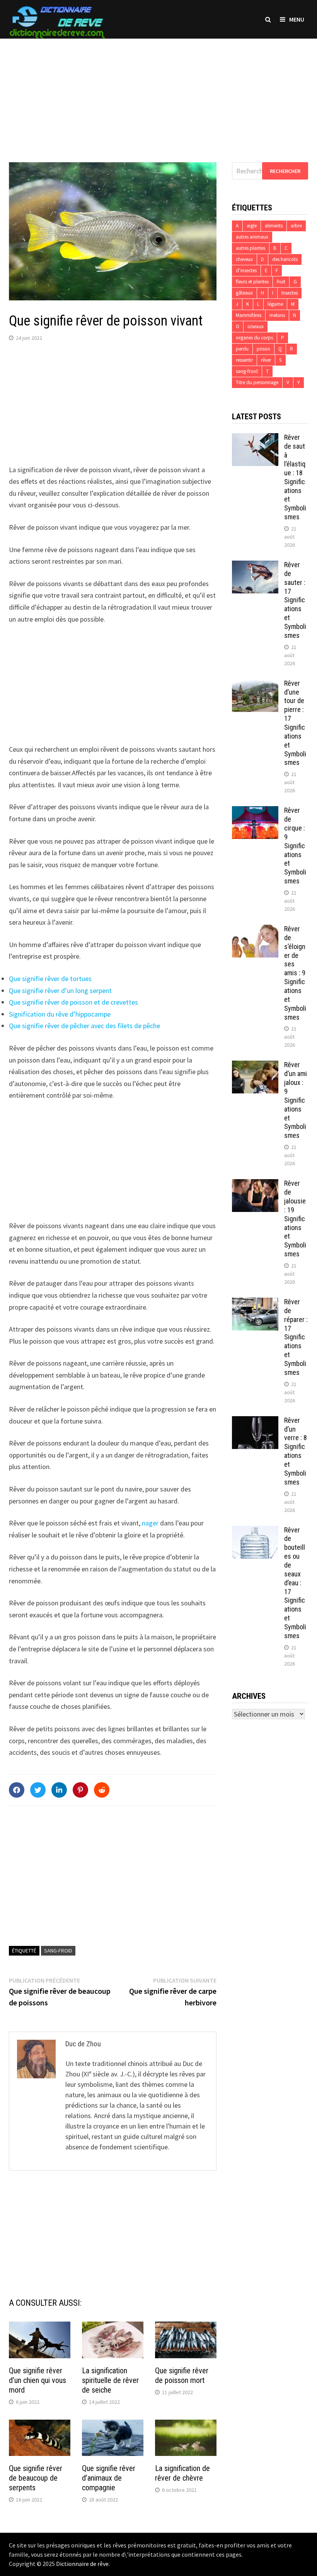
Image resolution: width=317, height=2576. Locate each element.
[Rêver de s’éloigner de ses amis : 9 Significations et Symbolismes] (255, 930)
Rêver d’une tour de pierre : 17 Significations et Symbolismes (295, 723)
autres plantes (251, 248)
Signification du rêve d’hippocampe (60, 1014)
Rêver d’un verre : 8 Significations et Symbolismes (296, 1451)
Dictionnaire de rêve (82, 2564)
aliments (274, 226)
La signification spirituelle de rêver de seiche (110, 2380)
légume (275, 304)
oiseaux (256, 326)
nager (150, 1523)
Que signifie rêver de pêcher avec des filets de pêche (84, 1026)
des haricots (285, 259)
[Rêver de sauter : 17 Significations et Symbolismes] (255, 566)
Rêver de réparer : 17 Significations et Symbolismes (296, 1337)
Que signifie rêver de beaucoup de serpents (36, 2478)
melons (277, 315)
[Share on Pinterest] (80, 1790)
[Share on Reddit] (102, 1790)
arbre (296, 226)
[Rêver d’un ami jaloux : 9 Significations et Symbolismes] (255, 1066)
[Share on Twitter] (38, 1790)
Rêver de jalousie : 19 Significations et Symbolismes (295, 1219)
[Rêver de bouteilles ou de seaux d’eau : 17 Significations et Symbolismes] (255, 1531)
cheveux (244, 259)
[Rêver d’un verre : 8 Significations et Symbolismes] (255, 1421)
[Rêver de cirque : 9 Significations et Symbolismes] (255, 811)
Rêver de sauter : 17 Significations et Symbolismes (295, 600)
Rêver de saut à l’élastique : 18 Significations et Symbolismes (295, 477)
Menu (297, 19)
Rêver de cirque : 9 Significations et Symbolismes (295, 846)
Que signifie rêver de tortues (50, 979)
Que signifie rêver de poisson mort (182, 2375)
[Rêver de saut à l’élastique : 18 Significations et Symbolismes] (255, 438)
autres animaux (252, 237)
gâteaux (244, 293)
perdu (242, 349)
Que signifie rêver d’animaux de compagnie (109, 2478)
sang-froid (58, 1951)
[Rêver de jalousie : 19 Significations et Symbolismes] (255, 1184)
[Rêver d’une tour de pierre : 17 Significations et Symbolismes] (255, 684)
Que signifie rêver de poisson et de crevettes (73, 1002)
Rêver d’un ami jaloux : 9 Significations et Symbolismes (296, 1100)
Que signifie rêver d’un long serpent (60, 991)
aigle (252, 226)
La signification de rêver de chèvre (182, 2473)
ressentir (244, 360)
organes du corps (254, 338)
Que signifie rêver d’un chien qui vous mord (37, 2380)
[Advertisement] (158, 93)
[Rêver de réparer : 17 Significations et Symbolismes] (255, 1303)
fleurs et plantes (252, 282)
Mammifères (249, 315)
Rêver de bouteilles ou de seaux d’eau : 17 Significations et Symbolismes (295, 1583)
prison (263, 349)
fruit (281, 282)
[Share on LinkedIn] (59, 1790)
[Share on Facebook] (17, 1790)
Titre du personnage (257, 382)
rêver (266, 360)
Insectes (290, 293)
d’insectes (246, 270)
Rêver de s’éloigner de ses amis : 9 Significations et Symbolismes (295, 973)
